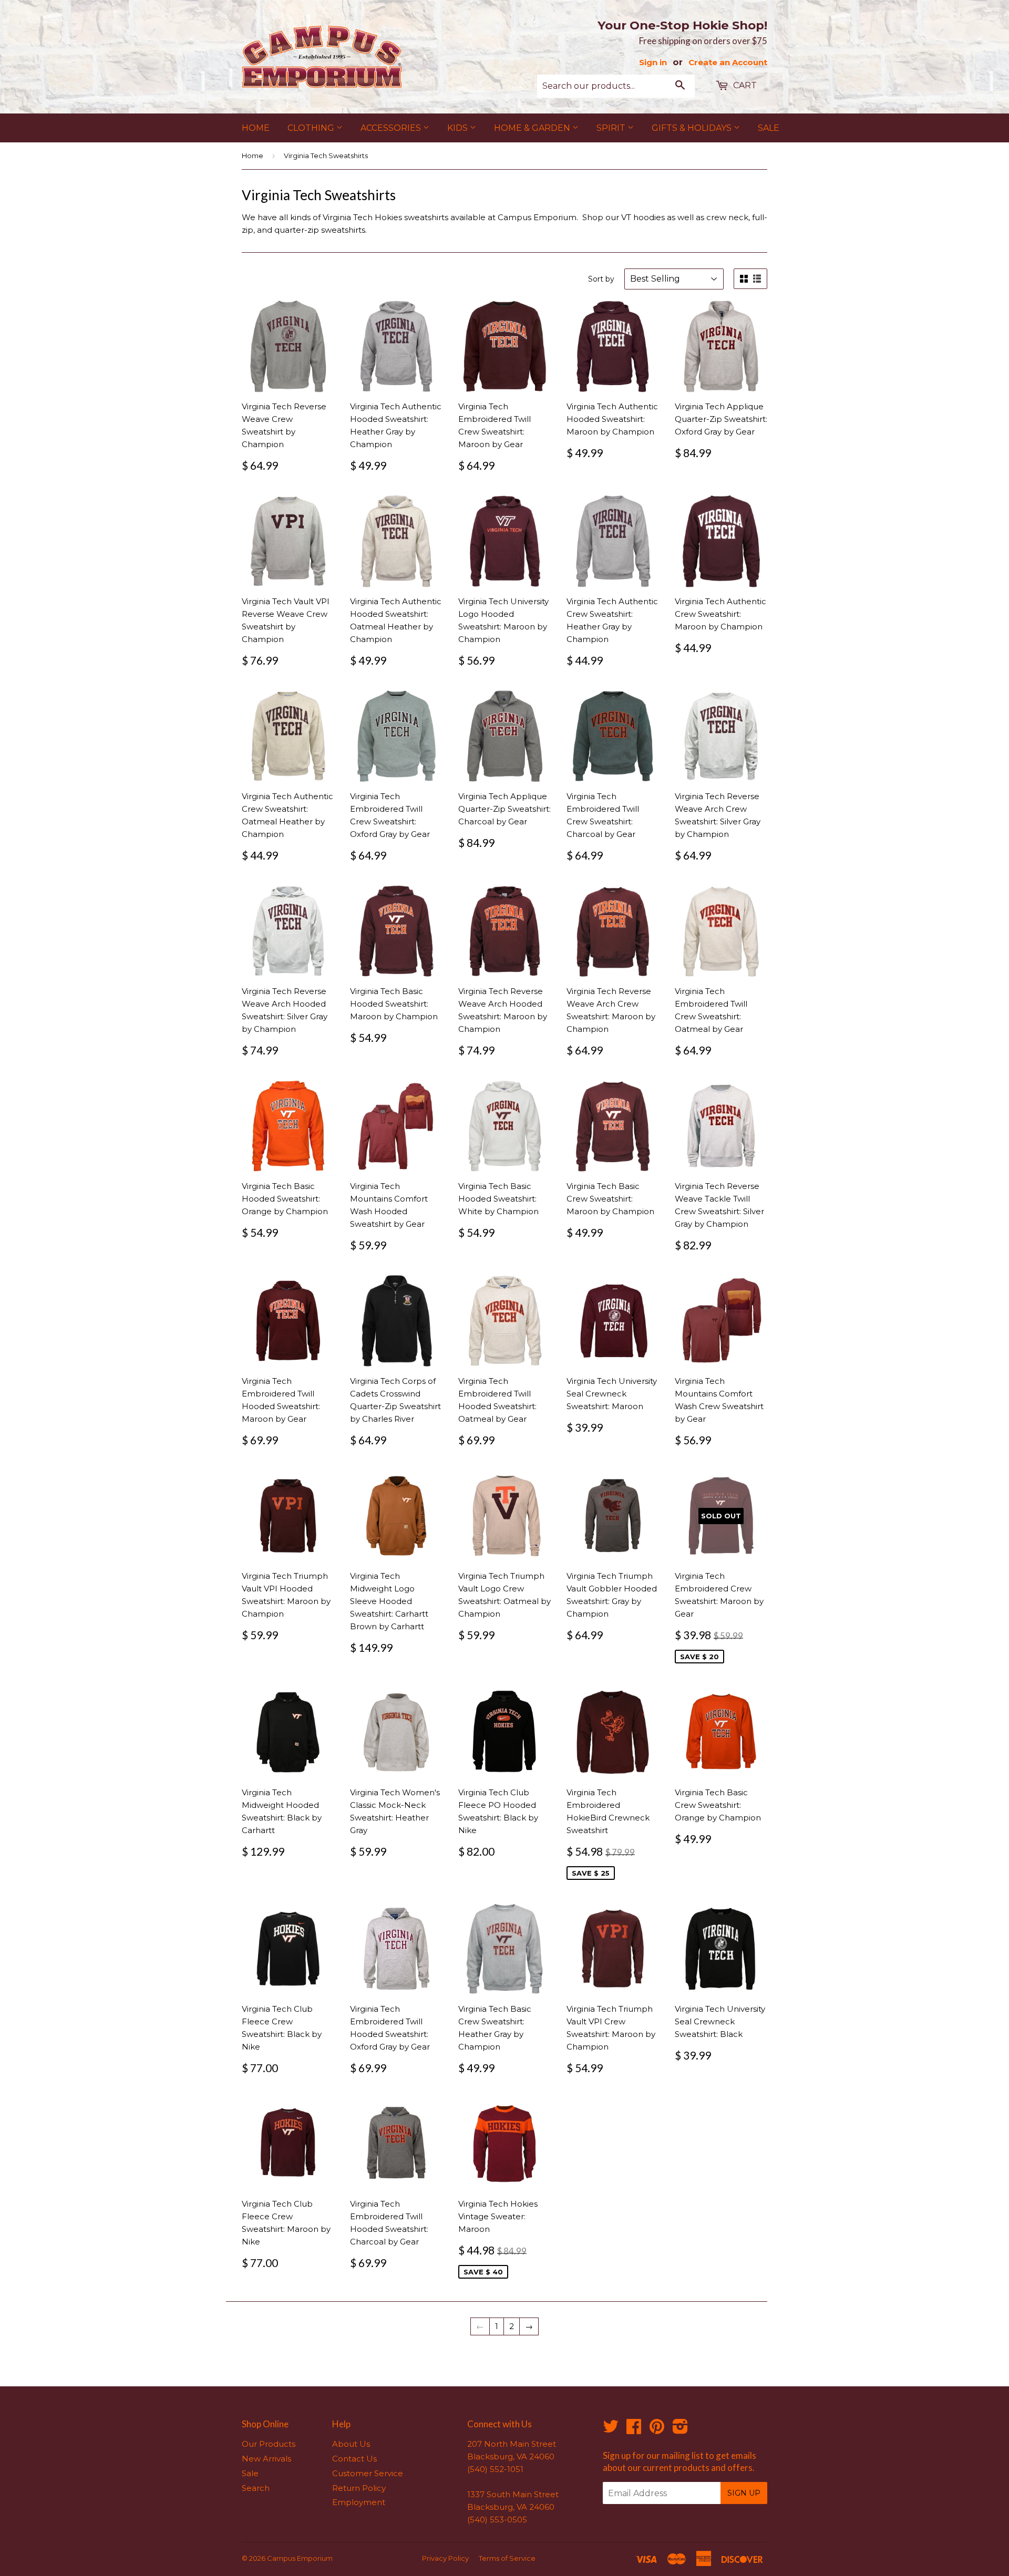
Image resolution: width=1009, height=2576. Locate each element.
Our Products (269, 2444)
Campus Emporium (300, 2558)
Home (256, 128)
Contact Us (354, 2459)
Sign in (653, 62)
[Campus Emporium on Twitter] (611, 2430)
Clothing (312, 128)
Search (256, 2488)
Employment (359, 2502)
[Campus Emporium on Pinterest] (657, 2430)
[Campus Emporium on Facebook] (634, 2430)
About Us (351, 2444)
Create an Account (728, 62)
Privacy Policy (445, 2558)
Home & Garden (533, 128)
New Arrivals (266, 2459)
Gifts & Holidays (693, 128)
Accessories (392, 128)
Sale (769, 128)
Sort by (601, 279)
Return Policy (359, 2488)
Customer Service (368, 2473)
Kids (459, 128)
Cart (744, 85)
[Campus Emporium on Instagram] (680, 2430)
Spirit (612, 128)
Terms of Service (507, 2558)
